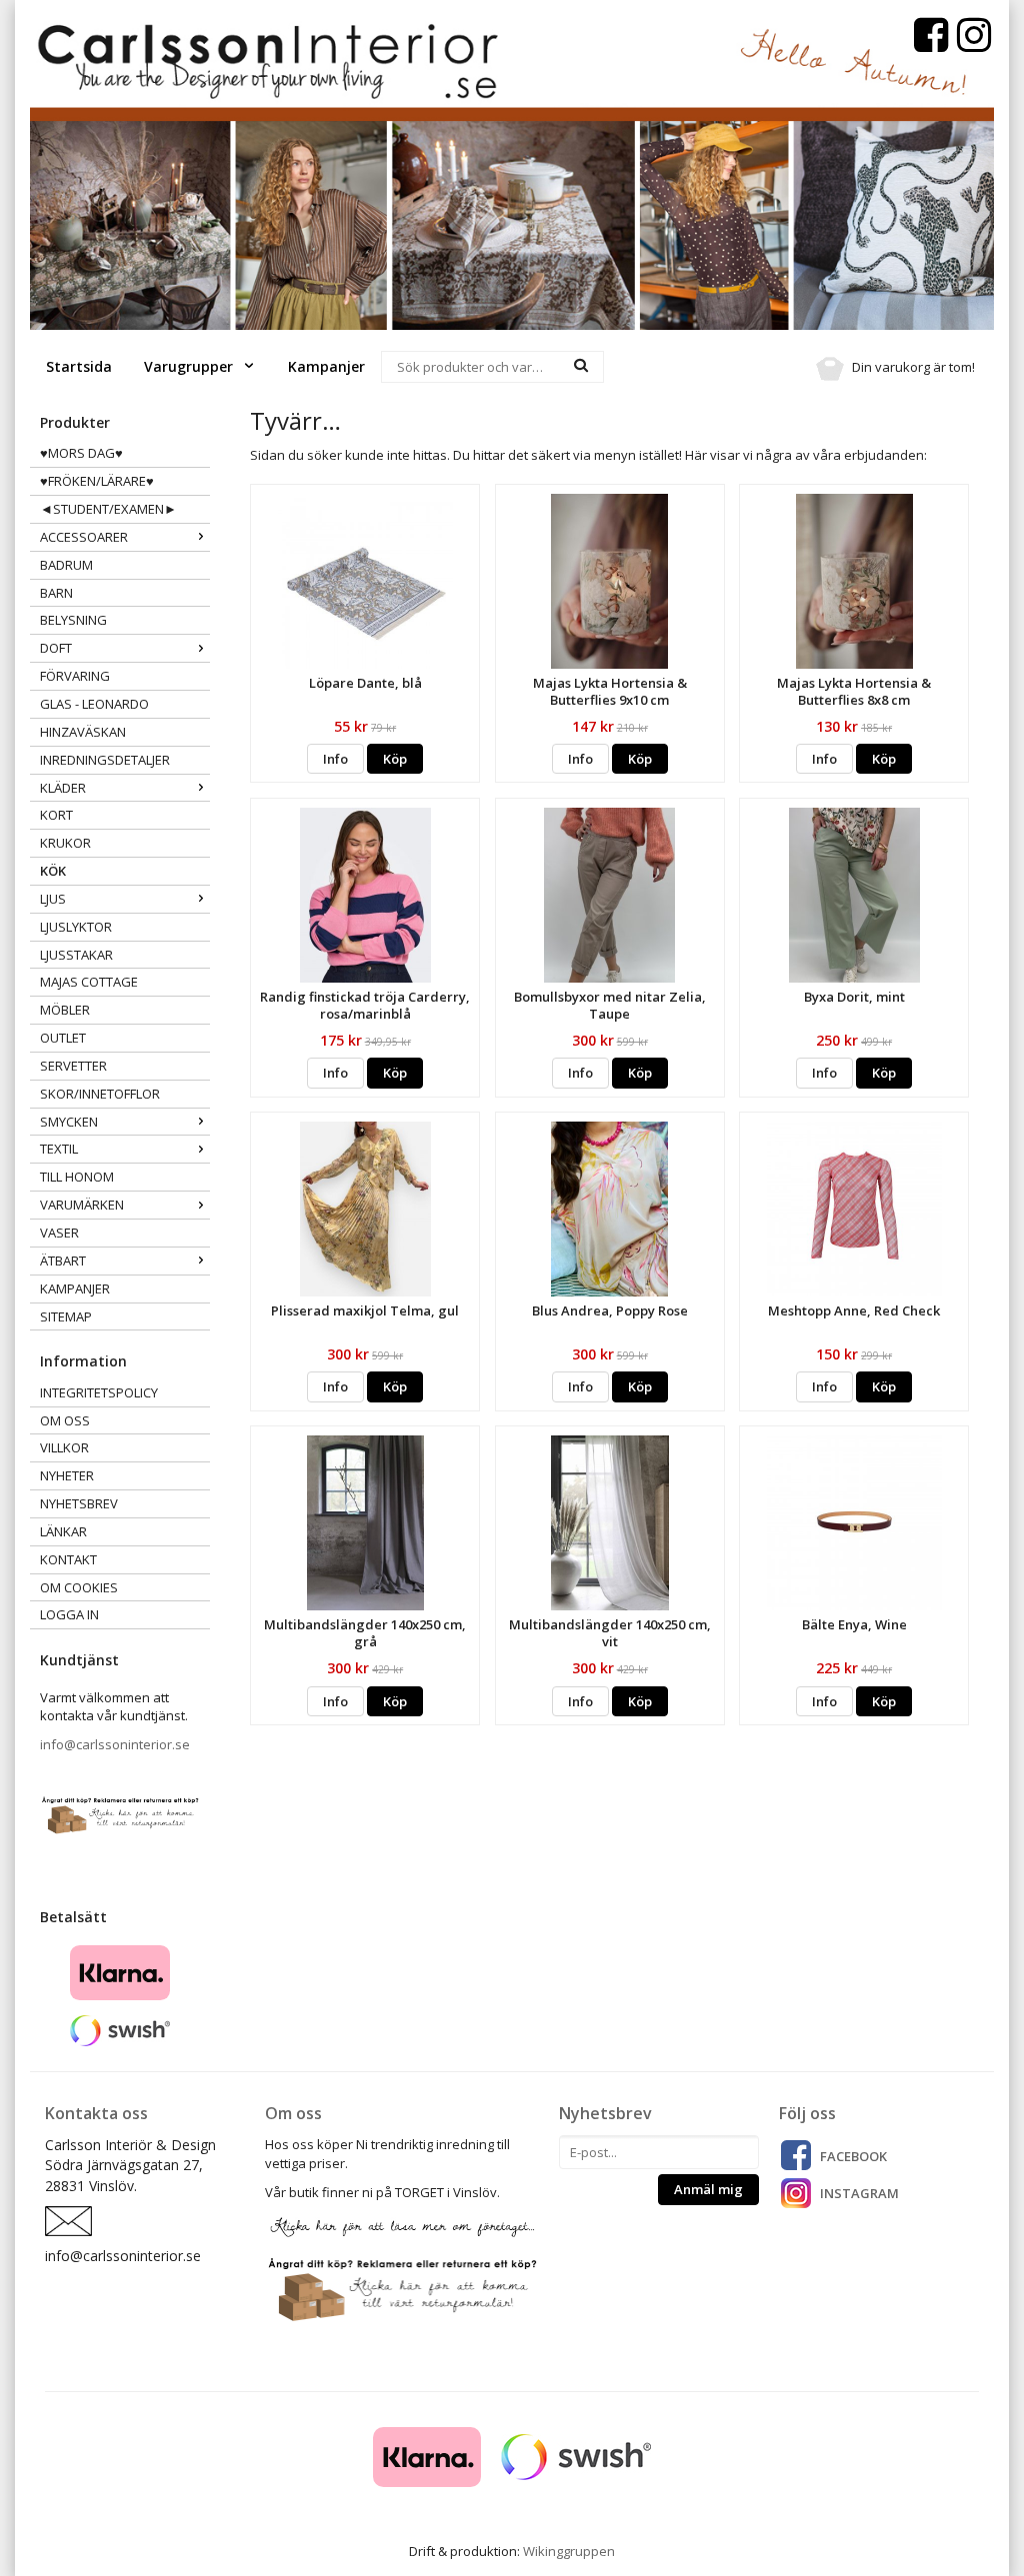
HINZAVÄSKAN (83, 732)
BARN (56, 593)
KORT (56, 815)
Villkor (64, 1447)
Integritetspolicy (99, 1392)
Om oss (65, 1420)
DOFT (56, 648)
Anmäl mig (708, 2189)
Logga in (69, 1614)
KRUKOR (65, 843)
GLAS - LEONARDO (94, 704)
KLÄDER (63, 788)
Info (335, 759)
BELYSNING (73, 620)
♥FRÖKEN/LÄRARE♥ (97, 481)
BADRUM (66, 565)
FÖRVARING (75, 676)
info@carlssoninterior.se (115, 1744)
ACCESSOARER (84, 537)
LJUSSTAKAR (76, 955)
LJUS (53, 899)
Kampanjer (326, 366)
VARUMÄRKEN (82, 1205)
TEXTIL (59, 1149)
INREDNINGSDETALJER (105, 760)
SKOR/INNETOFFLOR (100, 1094)
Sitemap (66, 1316)
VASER (59, 1233)
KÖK (53, 871)
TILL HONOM (77, 1177)
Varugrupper (190, 366)
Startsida (79, 366)
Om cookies (79, 1587)
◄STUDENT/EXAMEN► (108, 509)
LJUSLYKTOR (76, 927)
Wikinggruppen (569, 2551)
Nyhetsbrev (79, 1503)
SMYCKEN (69, 1122)
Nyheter (67, 1475)
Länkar (63, 1531)
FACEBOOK (853, 2156)
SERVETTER (73, 1066)
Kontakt (68, 1559)
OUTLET (63, 1038)
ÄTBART (63, 1261)
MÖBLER (65, 1010)
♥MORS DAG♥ (81, 453)
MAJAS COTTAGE (89, 982)
